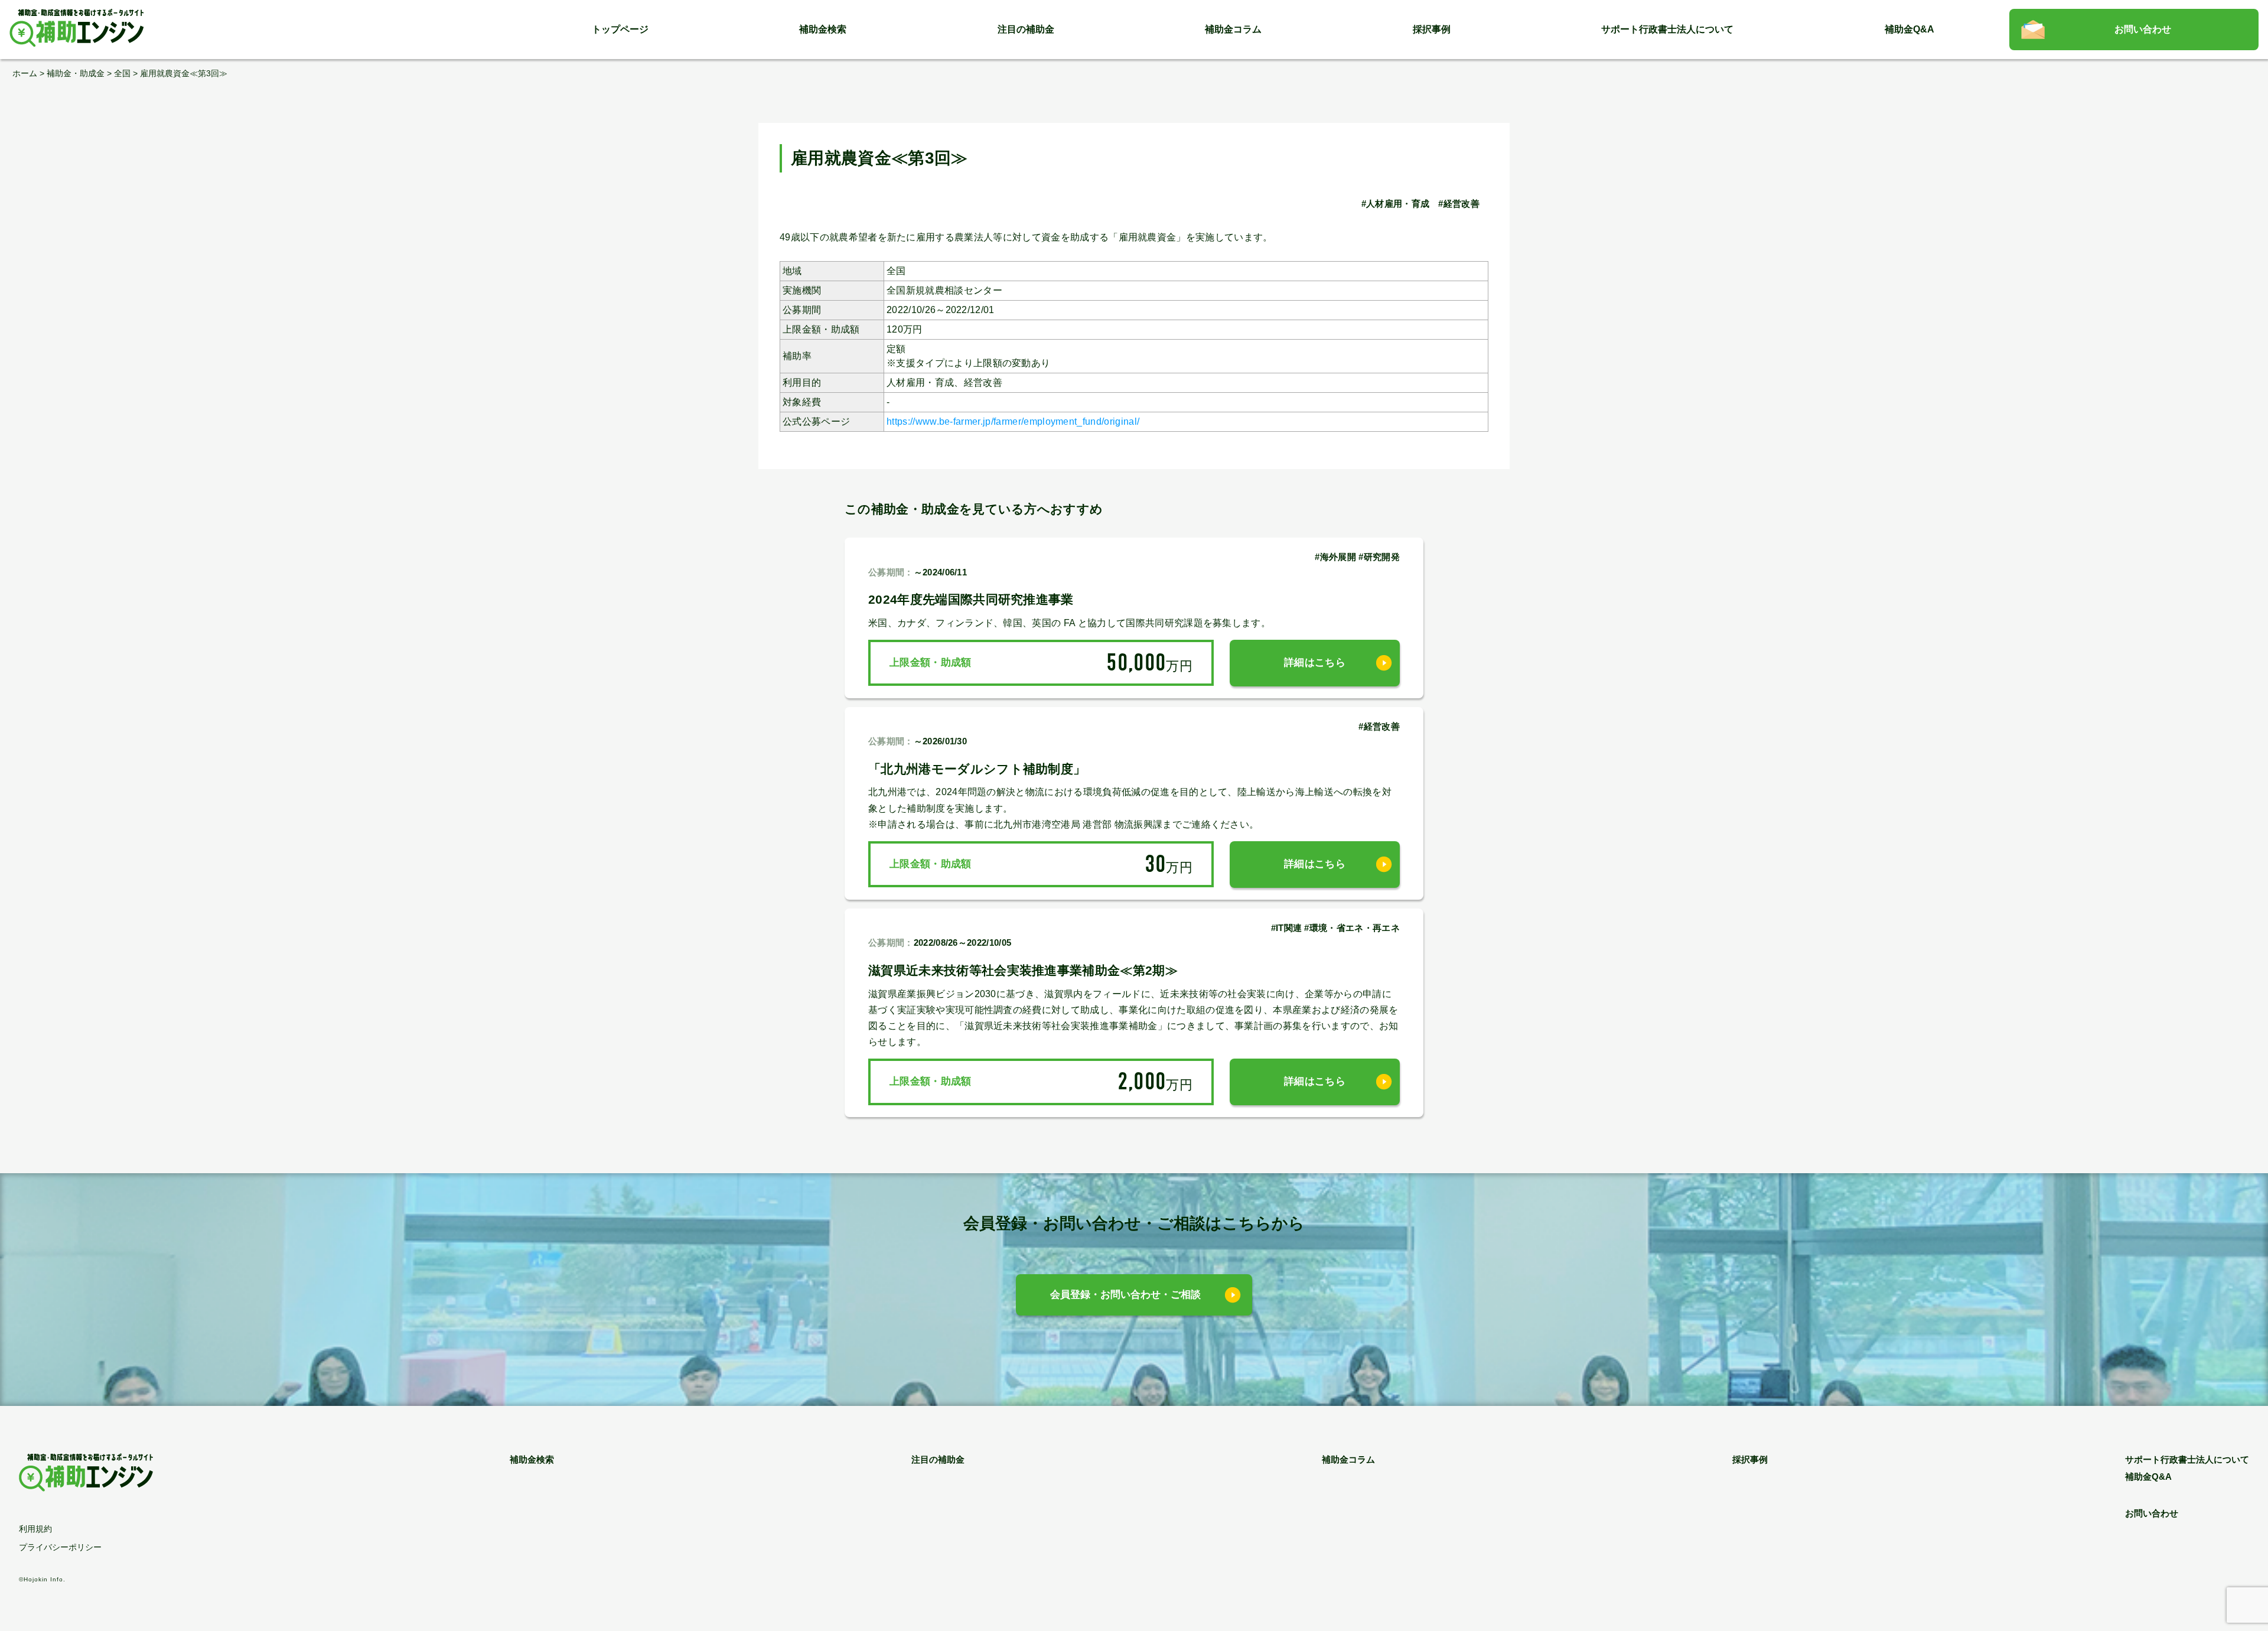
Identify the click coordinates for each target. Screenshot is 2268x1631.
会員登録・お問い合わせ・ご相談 (1125, 1295)
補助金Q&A (1909, 29)
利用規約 (35, 1529)
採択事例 (1432, 29)
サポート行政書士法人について (1667, 29)
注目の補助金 (1026, 29)
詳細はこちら (1315, 663)
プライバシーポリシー (60, 1547)
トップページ (620, 29)
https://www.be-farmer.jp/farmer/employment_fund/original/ (1013, 421)
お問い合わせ (2143, 29)
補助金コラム (1233, 29)
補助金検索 (823, 29)
